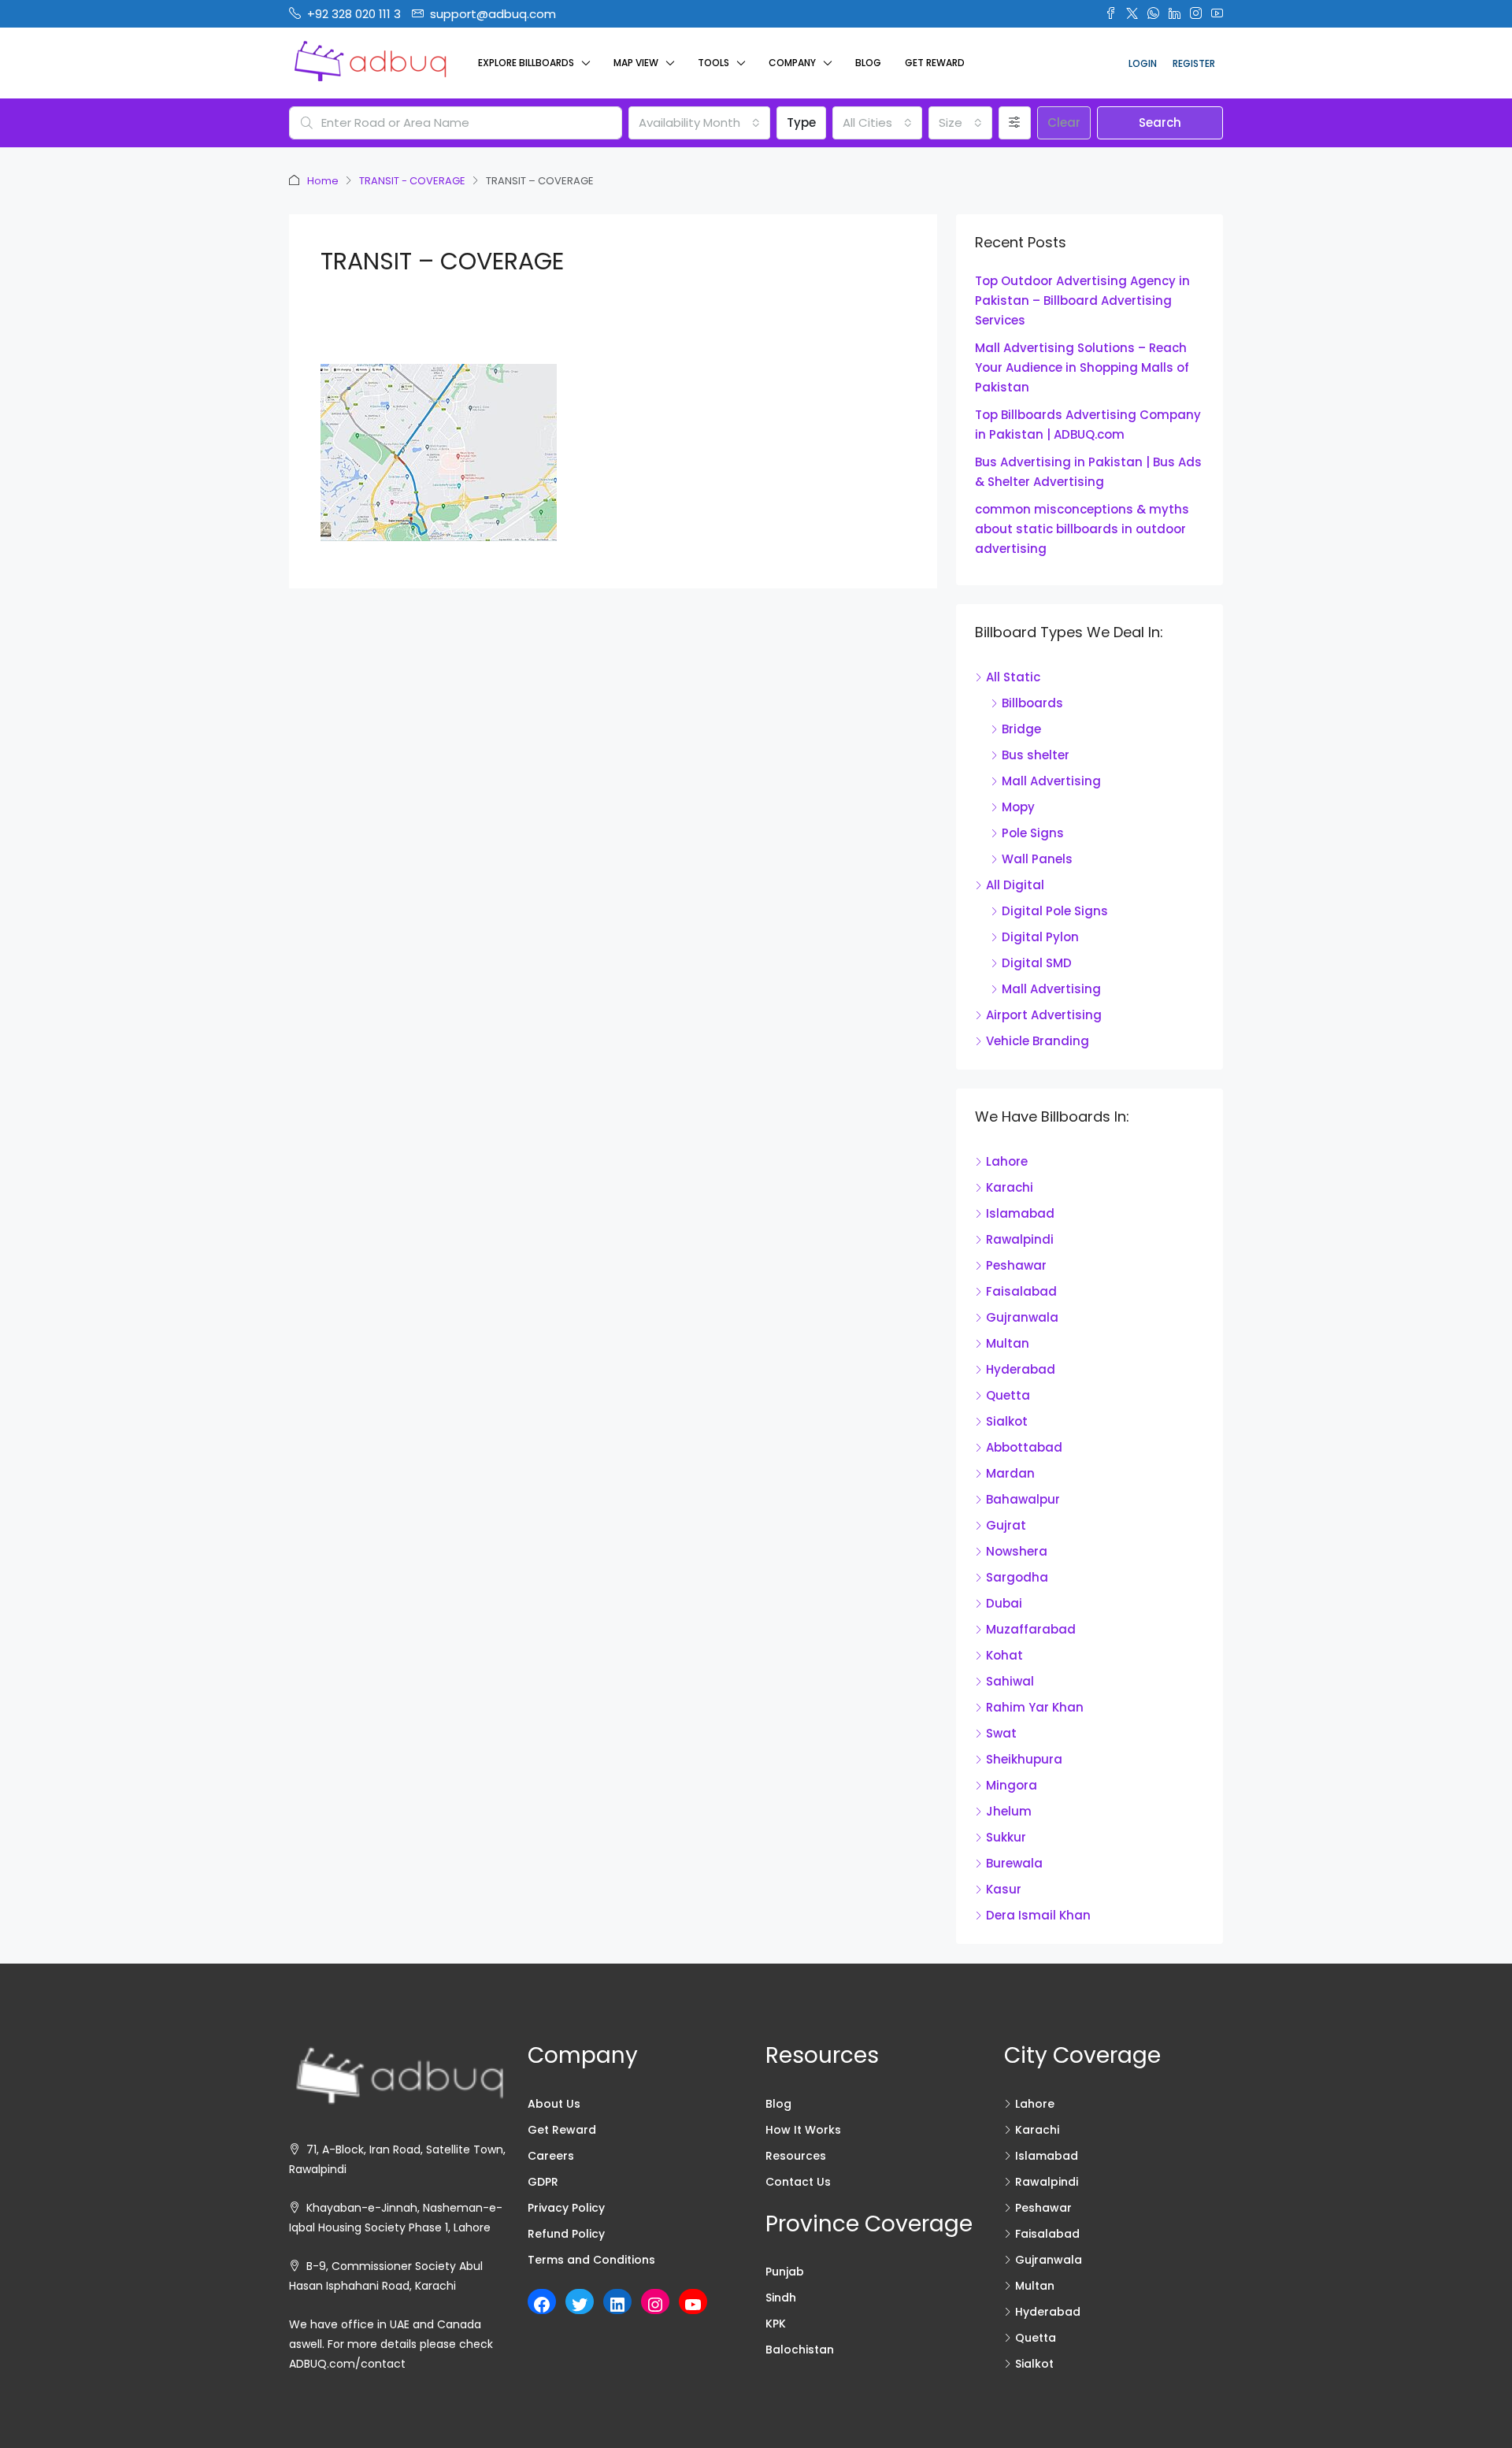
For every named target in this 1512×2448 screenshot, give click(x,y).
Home (323, 181)
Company (792, 63)
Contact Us (798, 2182)
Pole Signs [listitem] (1033, 833)
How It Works (803, 2130)
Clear (1064, 122)
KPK (776, 2324)
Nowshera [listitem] (1017, 1551)
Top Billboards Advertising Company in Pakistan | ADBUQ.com (1088, 425)
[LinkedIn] (617, 2305)
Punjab (785, 2272)
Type (801, 122)
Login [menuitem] (1143, 63)
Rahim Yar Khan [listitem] (1035, 1707)
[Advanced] (1015, 123)
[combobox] (699, 123)
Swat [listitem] (1001, 1733)
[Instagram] (655, 2305)
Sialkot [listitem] (1007, 1421)
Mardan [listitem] (1010, 1473)
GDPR (543, 2182)
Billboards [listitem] (1032, 703)
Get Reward (935, 63)
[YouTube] (693, 2305)
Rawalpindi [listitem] (1020, 1239)
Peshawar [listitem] (1016, 1265)
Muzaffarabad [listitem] (1031, 1629)
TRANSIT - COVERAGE (412, 181)
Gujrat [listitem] (1006, 1525)
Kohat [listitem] (1004, 1655)
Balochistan (800, 2350)
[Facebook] (542, 2305)
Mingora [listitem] (1012, 1785)
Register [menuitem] (1194, 63)
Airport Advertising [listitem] (1044, 1015)
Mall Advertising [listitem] (1051, 781)
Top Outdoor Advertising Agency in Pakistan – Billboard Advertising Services (1082, 300)
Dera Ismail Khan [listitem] (1038, 1915)
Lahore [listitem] (1007, 1161)
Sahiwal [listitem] (1010, 1681)
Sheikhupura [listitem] (1024, 1759)
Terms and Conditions (591, 2260)
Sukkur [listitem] (1006, 1837)
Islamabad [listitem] (1020, 1213)
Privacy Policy (566, 2208)
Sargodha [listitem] (1017, 1577)
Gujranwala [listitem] (1022, 1317)
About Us (554, 2104)
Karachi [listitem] (1010, 1187)
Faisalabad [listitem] (1021, 1291)
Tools (713, 63)
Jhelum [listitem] (1009, 1811)
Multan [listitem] (1008, 1343)
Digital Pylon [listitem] (1040, 937)
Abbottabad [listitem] (1024, 1447)
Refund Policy (566, 2234)
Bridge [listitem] (1021, 729)
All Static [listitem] (1013, 677)
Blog (868, 63)
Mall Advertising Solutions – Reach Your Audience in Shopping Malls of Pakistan (1082, 367)
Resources (796, 2156)
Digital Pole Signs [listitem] (1055, 911)
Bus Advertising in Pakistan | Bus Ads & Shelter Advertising (1088, 472)
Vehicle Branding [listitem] (1038, 1041)
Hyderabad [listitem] (1021, 1369)
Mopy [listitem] (1018, 807)
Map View (636, 63)
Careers (551, 2156)
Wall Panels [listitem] (1037, 859)
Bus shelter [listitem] (1036, 755)
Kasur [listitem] (1004, 1889)
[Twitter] (580, 2305)
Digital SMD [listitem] (1037, 963)
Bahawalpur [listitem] (1023, 1499)
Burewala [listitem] (1014, 1863)
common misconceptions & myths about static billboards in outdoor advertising (1082, 529)
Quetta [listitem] (1008, 1395)
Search (1160, 122)
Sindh (781, 2298)
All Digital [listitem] (1015, 885)
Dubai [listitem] (1004, 1603)
